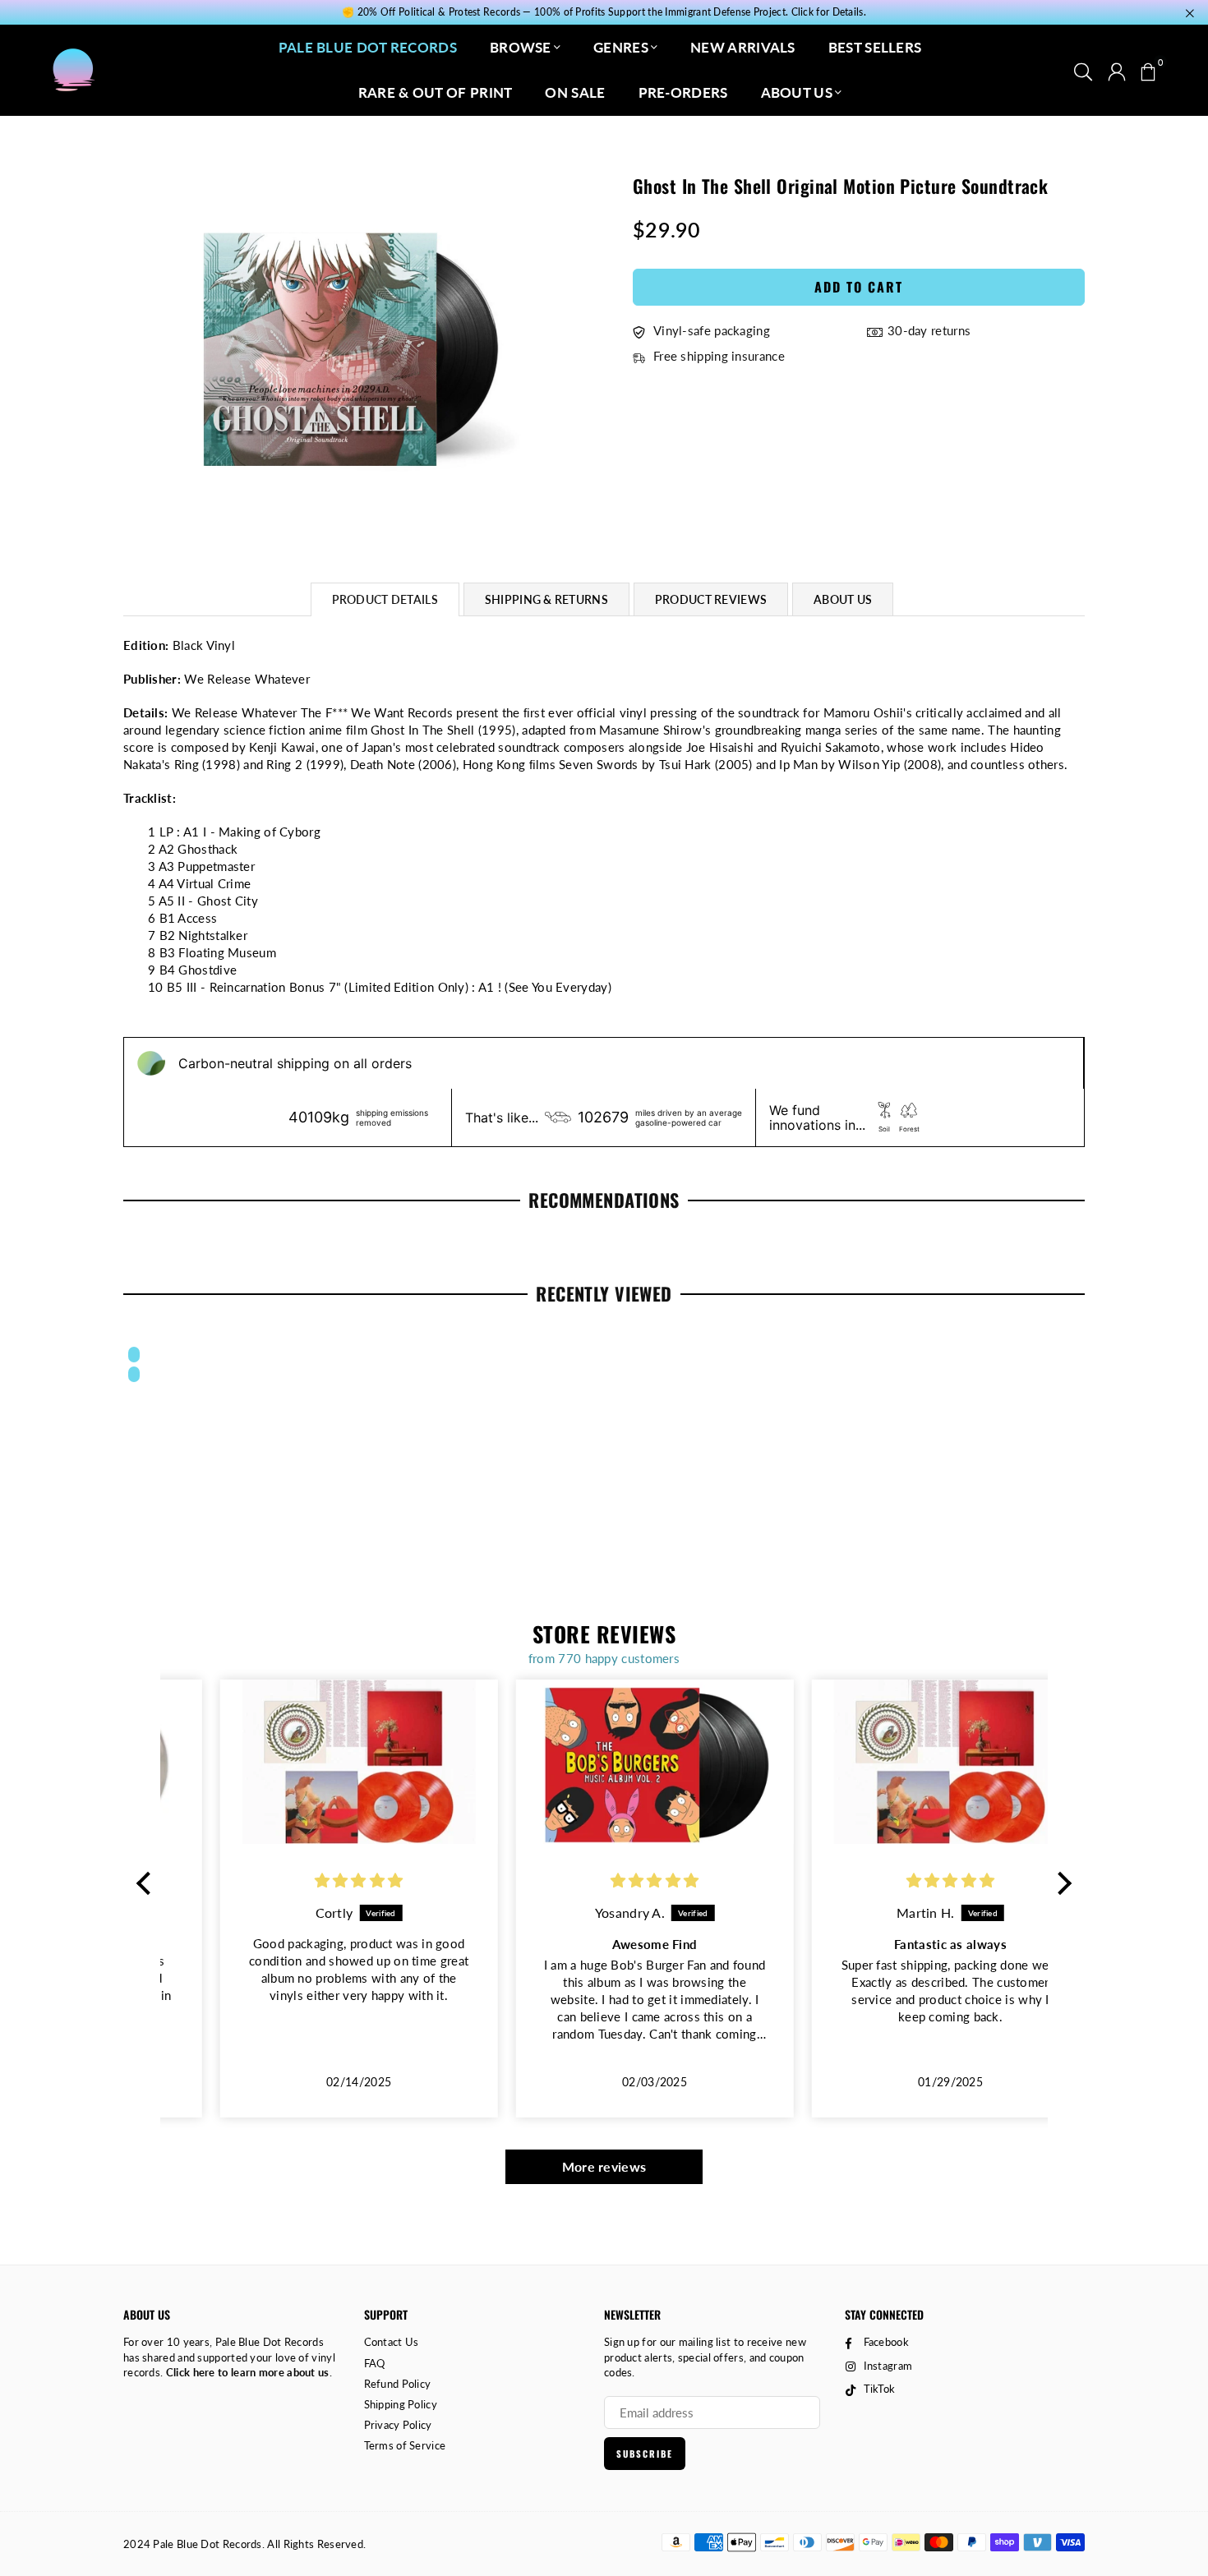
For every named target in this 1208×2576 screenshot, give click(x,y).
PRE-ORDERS (683, 92)
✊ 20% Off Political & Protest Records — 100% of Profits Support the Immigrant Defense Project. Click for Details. (604, 12)
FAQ (375, 2363)
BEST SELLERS (875, 47)
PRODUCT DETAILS (385, 599)
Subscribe (645, 2454)
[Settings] (1117, 70)
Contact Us (392, 2342)
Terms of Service (405, 2445)
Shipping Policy (401, 2404)
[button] (1148, 70)
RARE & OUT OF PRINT (436, 92)
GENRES (621, 47)
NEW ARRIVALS (743, 47)
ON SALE (575, 92)
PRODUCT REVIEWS (711, 599)
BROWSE (521, 47)
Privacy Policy (398, 2425)
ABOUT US (797, 92)
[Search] (1083, 70)
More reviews (604, 2166)
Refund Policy (398, 2384)
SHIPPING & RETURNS (546, 599)
